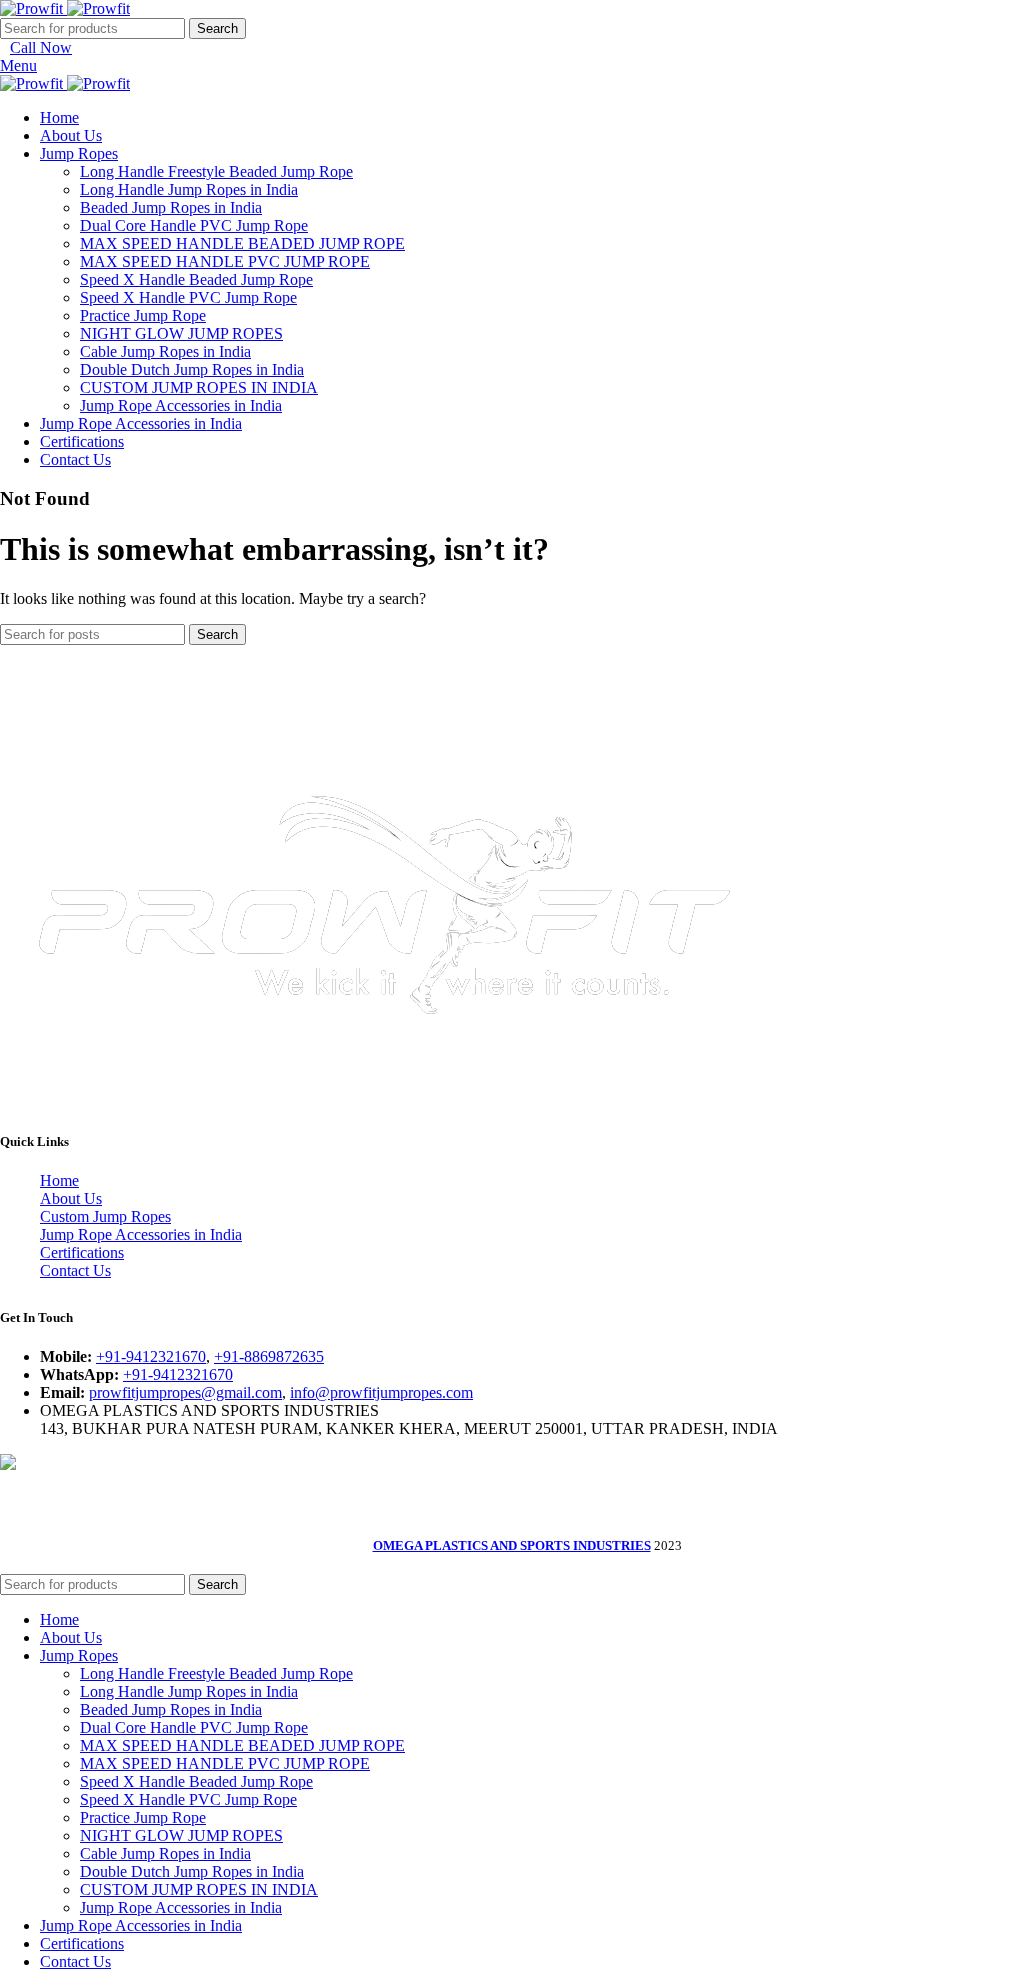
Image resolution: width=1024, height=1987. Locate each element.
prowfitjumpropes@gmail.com (185, 1392)
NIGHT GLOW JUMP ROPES (181, 333)
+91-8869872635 (269, 1356)
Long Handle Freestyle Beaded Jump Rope (216, 171)
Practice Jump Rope (143, 315)
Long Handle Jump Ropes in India (189, 189)
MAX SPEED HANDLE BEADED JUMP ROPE (242, 243)
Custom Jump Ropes (105, 1216)
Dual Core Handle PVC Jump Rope (194, 225)
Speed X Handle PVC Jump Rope (188, 297)
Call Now (41, 47)
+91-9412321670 (151, 1356)
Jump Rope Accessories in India (181, 405)
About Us (71, 1198)
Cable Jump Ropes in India (165, 351)
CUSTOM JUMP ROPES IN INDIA (199, 387)
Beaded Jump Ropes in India (171, 207)
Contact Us (75, 1270)
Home (59, 1180)
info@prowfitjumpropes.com (381, 1392)
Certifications (82, 1252)
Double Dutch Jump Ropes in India (192, 369)
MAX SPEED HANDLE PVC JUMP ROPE (225, 261)
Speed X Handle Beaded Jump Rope (196, 279)
